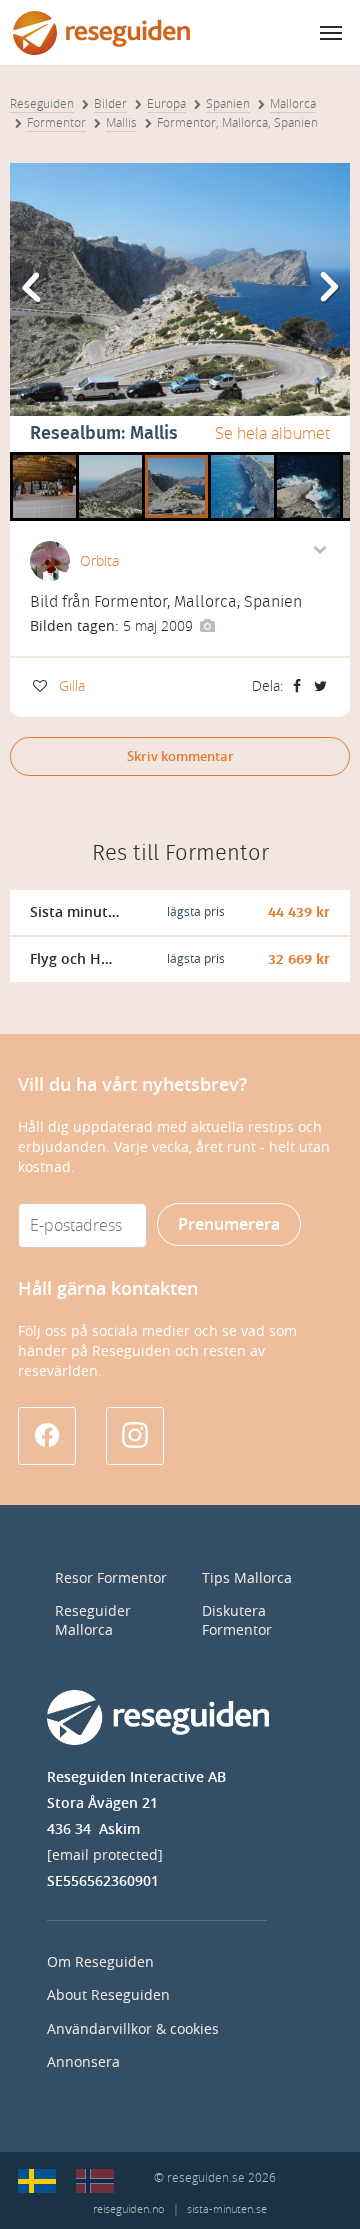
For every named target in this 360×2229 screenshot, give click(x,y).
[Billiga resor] (37, 2181)
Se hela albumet (272, 433)
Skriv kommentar (180, 756)
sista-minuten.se (227, 2209)
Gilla (72, 686)
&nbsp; (35, 459)
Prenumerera (229, 1224)
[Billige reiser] (95, 2181)
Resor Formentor (111, 1578)
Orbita (99, 561)
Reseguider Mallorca (93, 1621)
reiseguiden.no (128, 2209)
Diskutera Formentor (237, 1621)
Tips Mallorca (247, 1578)
